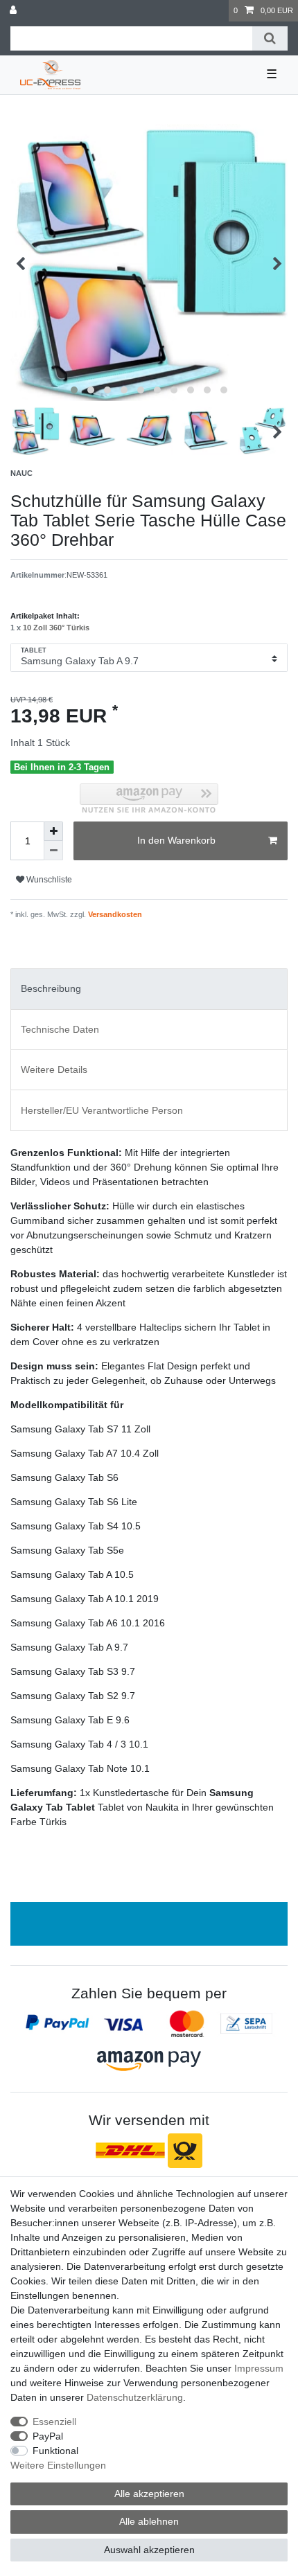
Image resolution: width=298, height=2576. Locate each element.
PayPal (48, 2436)
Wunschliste (48, 880)
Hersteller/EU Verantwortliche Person (102, 1110)
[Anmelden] (15, 11)
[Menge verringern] (53, 851)
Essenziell (54, 2422)
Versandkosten (114, 914)
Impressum (259, 2368)
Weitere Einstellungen (58, 2465)
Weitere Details (54, 1069)
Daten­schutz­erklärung (135, 2397)
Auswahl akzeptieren (149, 2550)
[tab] (149, 989)
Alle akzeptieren (149, 2494)
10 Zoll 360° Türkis (56, 628)
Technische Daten (60, 1029)
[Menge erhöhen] (53, 831)
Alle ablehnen (149, 2521)
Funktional (55, 2451)
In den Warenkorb (176, 840)
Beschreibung (51, 988)
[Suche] (270, 38)
